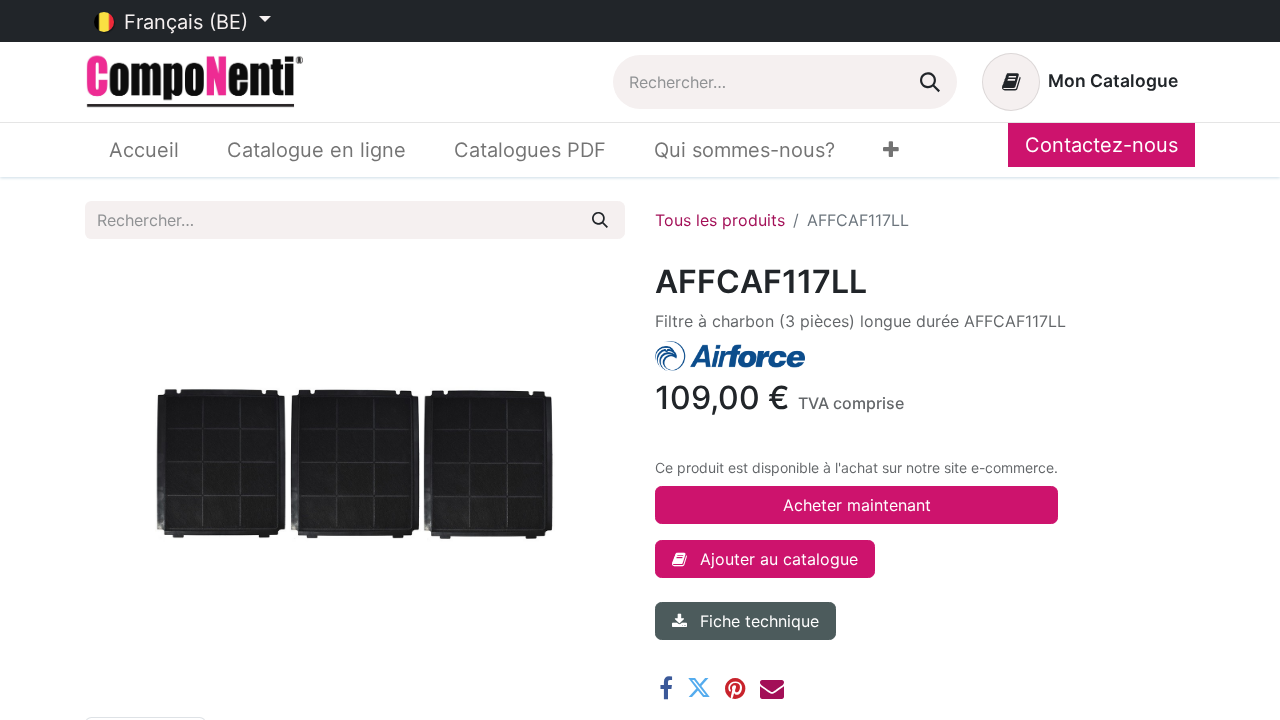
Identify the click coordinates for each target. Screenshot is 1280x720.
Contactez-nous (1101, 145)
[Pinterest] (735, 688)
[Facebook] (666, 688)
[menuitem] (144, 150)
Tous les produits (720, 220)
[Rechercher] (930, 82)
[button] (765, 559)
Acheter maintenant (857, 505)
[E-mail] (772, 688)
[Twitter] (699, 688)
